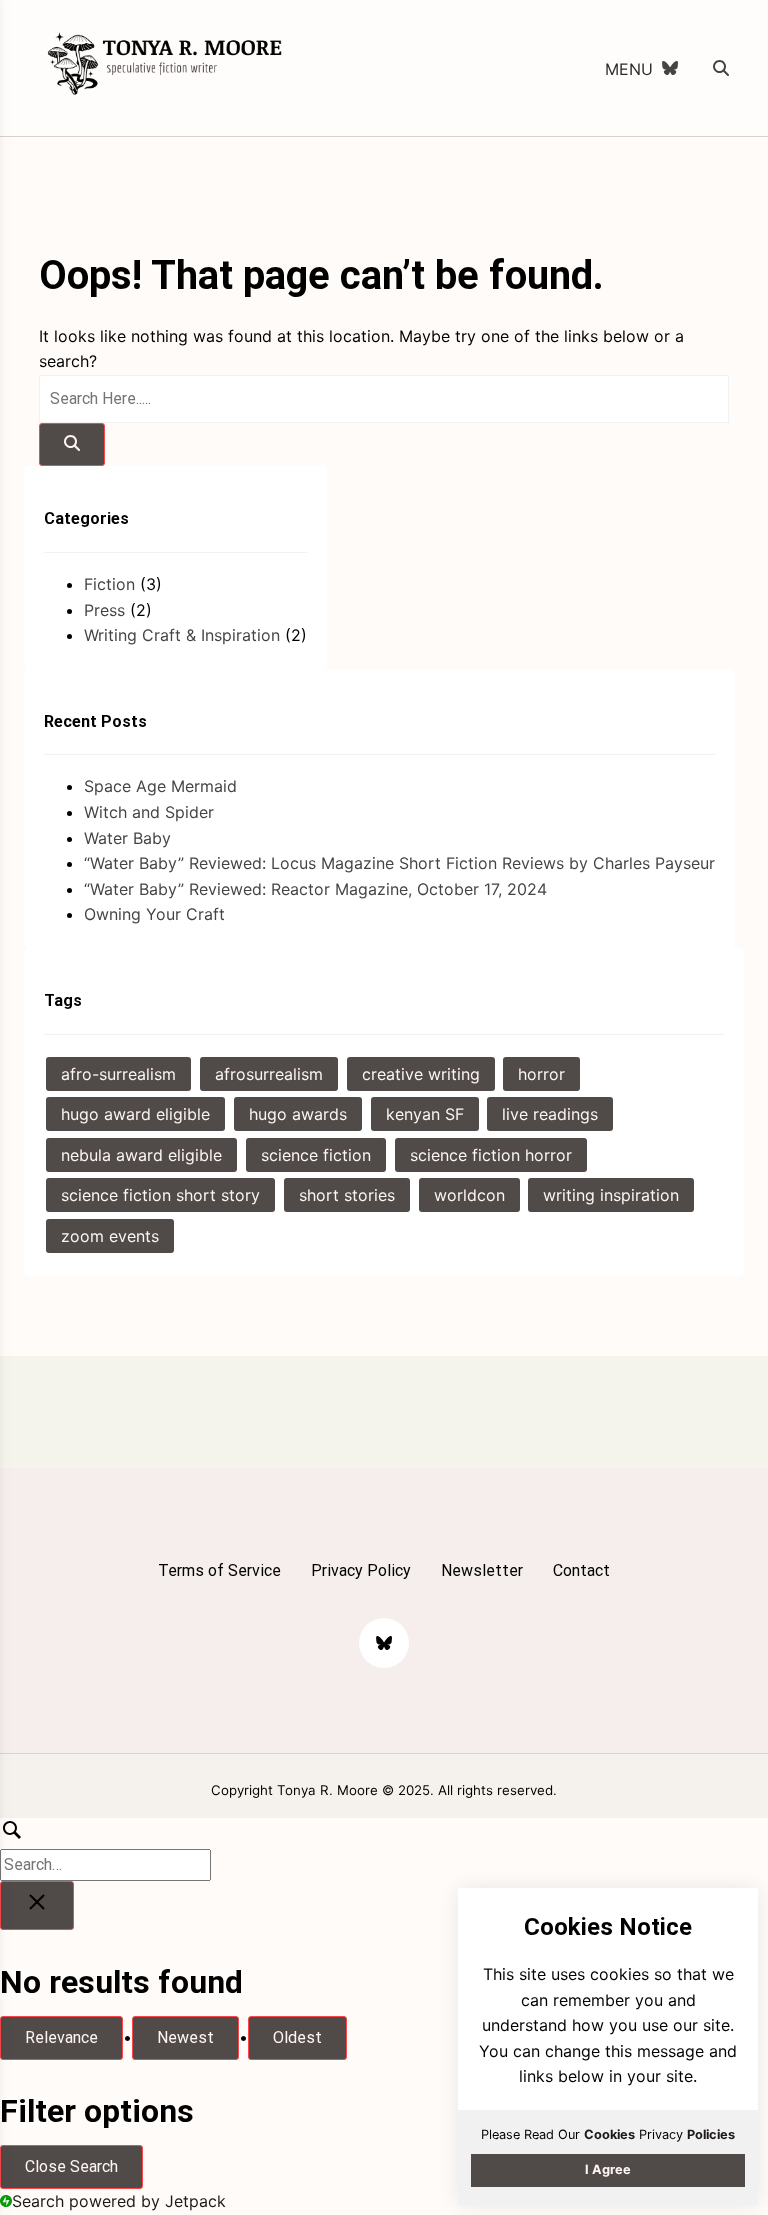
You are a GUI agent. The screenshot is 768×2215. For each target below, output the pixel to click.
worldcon (469, 1195)
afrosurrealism (269, 1074)
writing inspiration (611, 1195)
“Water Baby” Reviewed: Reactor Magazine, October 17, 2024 (315, 889)
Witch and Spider (149, 812)
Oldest (297, 2037)
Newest (185, 2037)
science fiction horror (491, 1155)
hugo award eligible (135, 1114)
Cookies (609, 2134)
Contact (581, 1570)
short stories (347, 1195)
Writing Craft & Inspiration (182, 635)
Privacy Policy (361, 1570)
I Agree (608, 2169)
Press (104, 610)
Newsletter (482, 1570)
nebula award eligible (141, 1155)
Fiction (109, 584)
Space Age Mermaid (160, 786)
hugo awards (298, 1114)
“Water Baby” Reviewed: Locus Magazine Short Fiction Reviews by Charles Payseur (399, 863)
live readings (550, 1114)
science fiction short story (160, 1195)
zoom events (110, 1236)
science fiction (316, 1155)
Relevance (61, 2037)
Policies (711, 2134)
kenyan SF (425, 1114)
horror (541, 1074)
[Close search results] (37, 1906)
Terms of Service (219, 1570)
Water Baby (127, 838)
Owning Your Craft (154, 914)
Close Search (71, 2166)
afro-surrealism (118, 1074)
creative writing (421, 1074)
